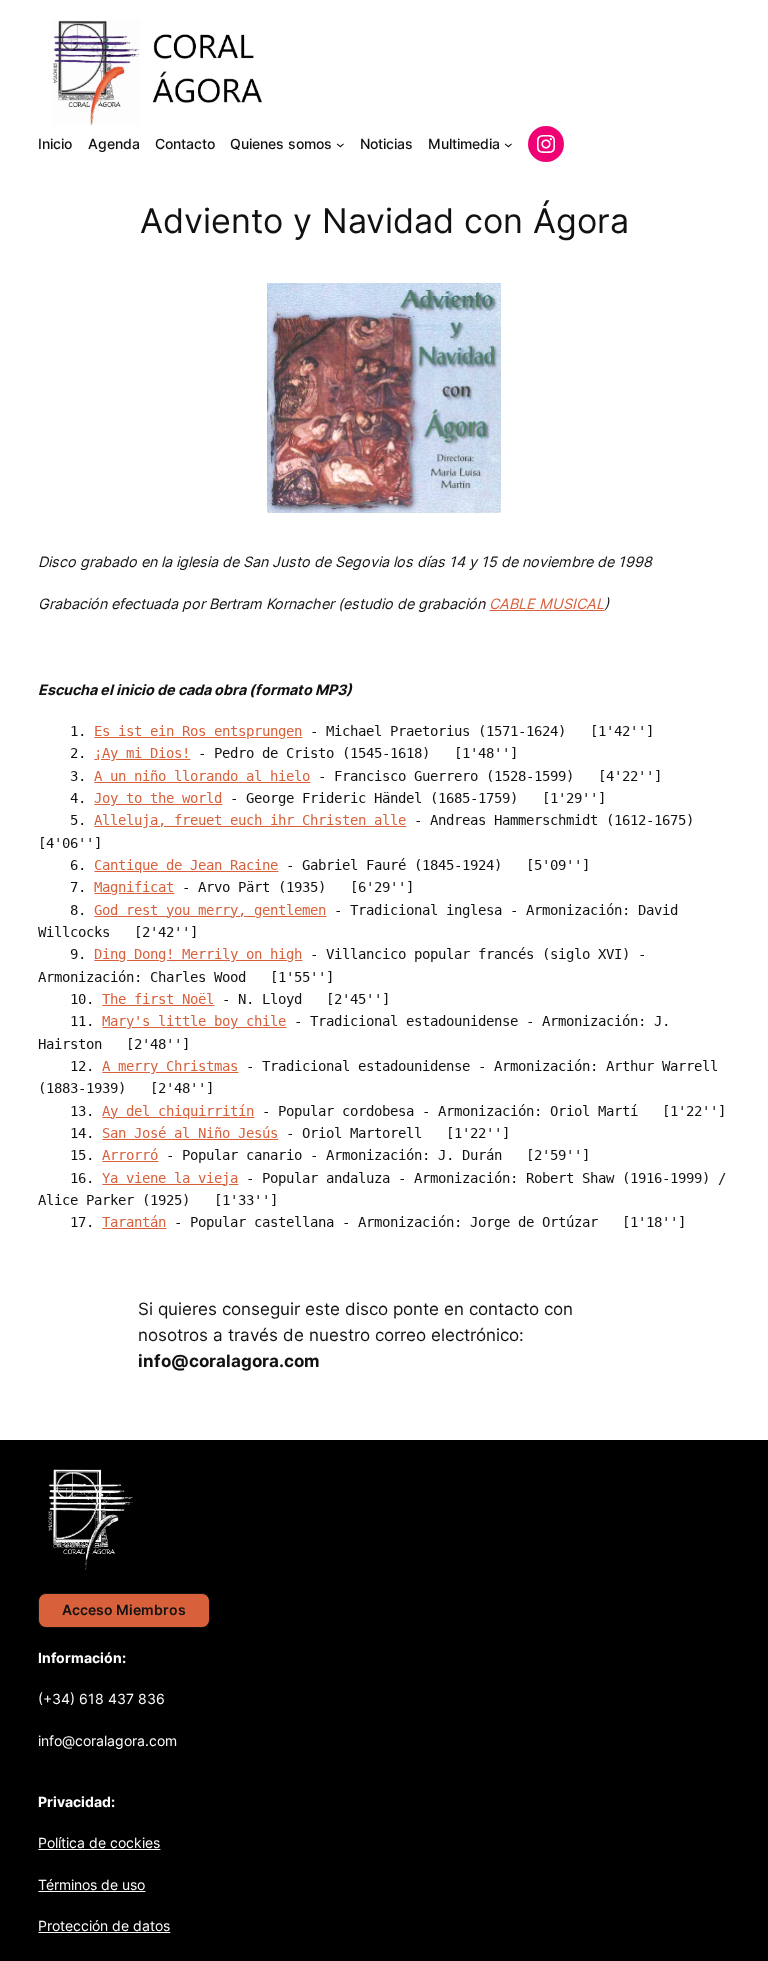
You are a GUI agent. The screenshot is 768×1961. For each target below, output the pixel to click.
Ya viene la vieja (170, 1178)
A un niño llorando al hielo (202, 776)
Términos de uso (91, 1884)
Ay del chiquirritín (178, 1111)
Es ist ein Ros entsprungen (198, 731)
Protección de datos (104, 1925)
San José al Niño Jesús (190, 1133)
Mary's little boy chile (194, 1021)
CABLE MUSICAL (546, 603)
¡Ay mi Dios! (142, 753)
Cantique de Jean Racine (186, 865)
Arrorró (130, 1155)
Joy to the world (158, 798)
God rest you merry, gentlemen (210, 910)
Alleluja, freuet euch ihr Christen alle (250, 820)
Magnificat (134, 887)
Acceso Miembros (124, 1609)
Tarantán (134, 1222)
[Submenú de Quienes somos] (340, 144)
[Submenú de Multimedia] (508, 144)
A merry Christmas (170, 1066)
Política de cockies (99, 1842)
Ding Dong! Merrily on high (198, 954)
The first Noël (158, 999)
